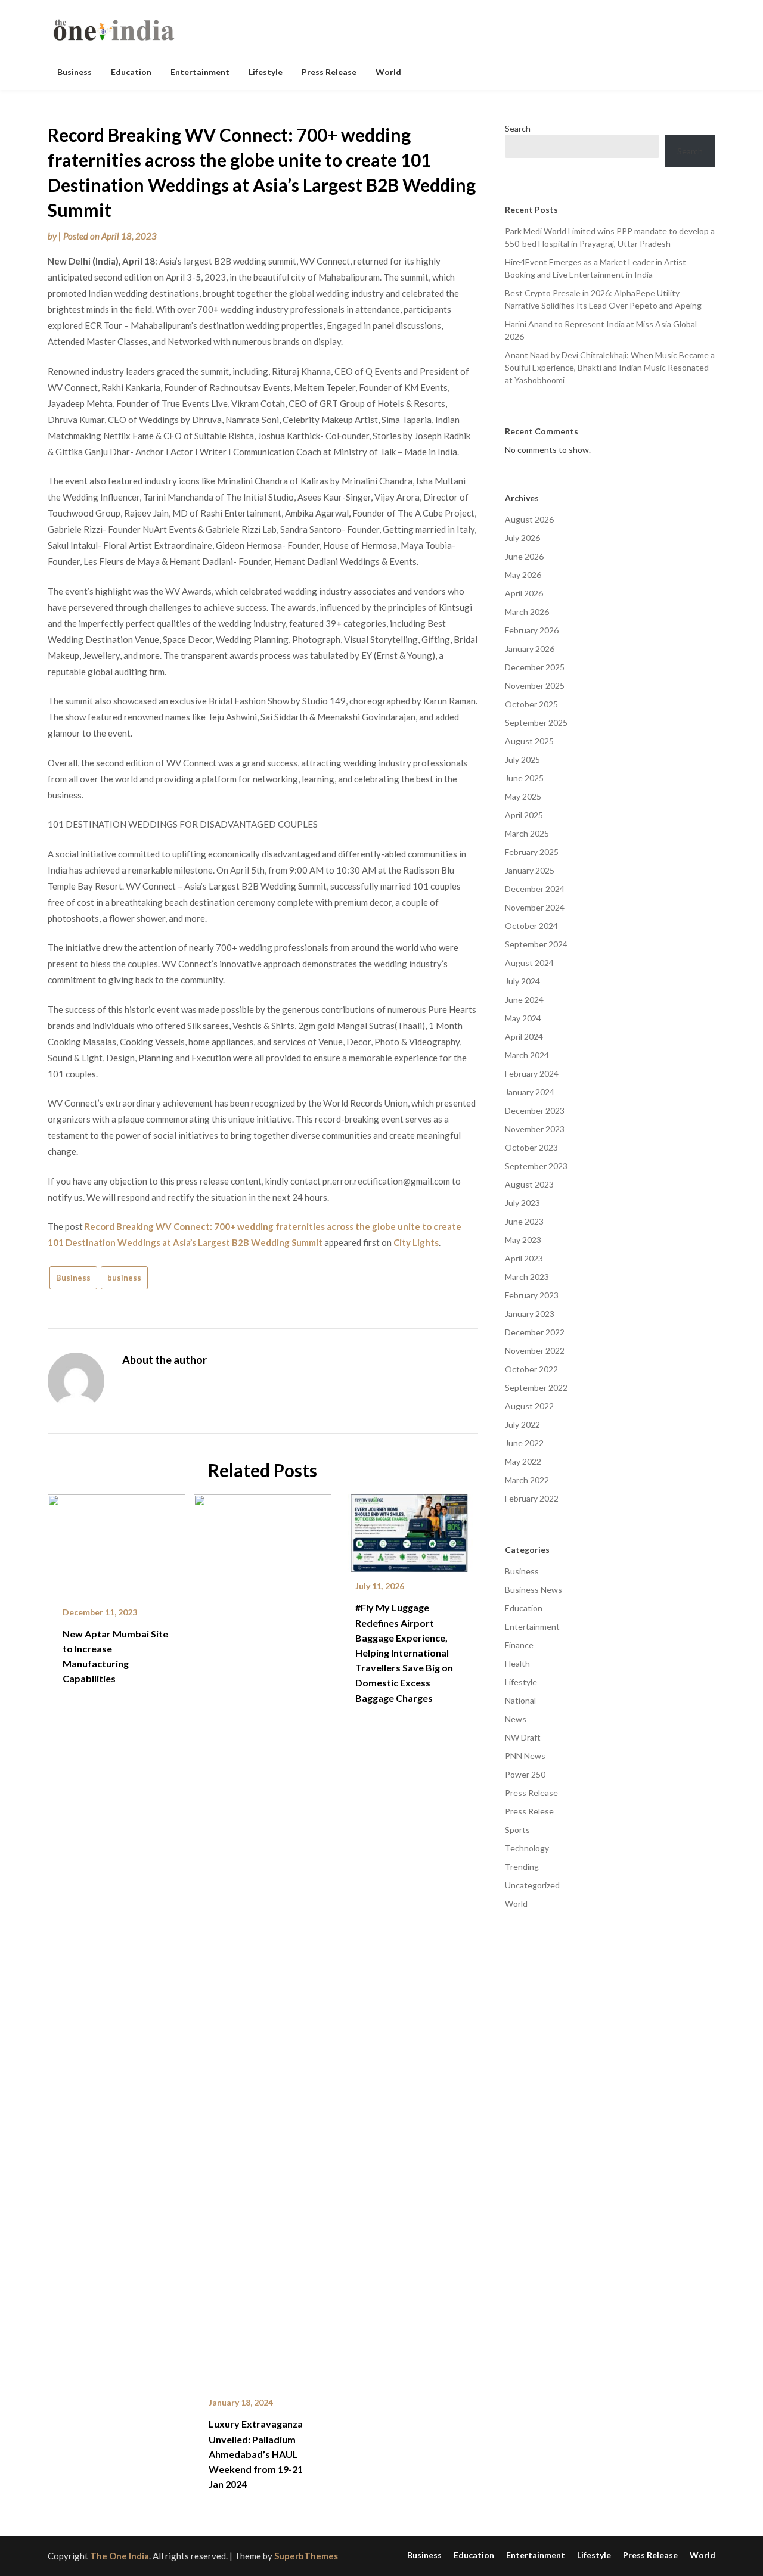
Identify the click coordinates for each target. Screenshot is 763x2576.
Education (131, 72)
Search (518, 128)
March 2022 (527, 1480)
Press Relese (529, 1811)
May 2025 (523, 796)
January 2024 (530, 1092)
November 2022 (535, 1351)
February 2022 (532, 1498)
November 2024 (535, 907)
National (520, 1700)
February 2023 (532, 1295)
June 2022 (524, 1443)
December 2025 (535, 667)
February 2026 (532, 630)
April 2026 (524, 593)
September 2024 (536, 944)
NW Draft (523, 1737)
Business (75, 72)
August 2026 (529, 519)
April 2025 (524, 815)
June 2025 (524, 778)
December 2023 (535, 1110)
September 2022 (536, 1388)
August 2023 (529, 1184)
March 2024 (527, 1055)
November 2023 (535, 1129)
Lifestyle (266, 72)
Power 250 (525, 1774)
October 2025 (531, 704)
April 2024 (524, 1037)
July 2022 (522, 1424)
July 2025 (522, 759)
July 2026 (522, 538)
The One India (120, 2556)
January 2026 (530, 649)
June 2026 (524, 556)
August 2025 (529, 741)
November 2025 (535, 686)
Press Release (329, 72)
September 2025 (536, 723)
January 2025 (530, 870)
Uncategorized (532, 1885)
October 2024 (531, 926)
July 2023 (522, 1203)
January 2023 (530, 1314)
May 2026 (523, 575)
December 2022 (535, 1332)
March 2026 (527, 612)
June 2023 (524, 1221)
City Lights (416, 1242)
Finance (519, 1645)
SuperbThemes (306, 2556)
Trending (522, 1867)
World (388, 72)
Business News (534, 1590)
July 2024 (522, 981)
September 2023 (536, 1166)
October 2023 (531, 1147)
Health (517, 1663)
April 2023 (524, 1258)
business (124, 1278)
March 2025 (527, 833)
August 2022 (529, 1406)
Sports (517, 1830)
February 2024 (532, 1073)
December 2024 (535, 889)
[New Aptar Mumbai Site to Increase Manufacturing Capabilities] (117, 1542)
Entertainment (200, 72)
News (516, 1719)
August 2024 (529, 963)
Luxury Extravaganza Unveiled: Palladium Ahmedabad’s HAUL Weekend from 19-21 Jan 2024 (256, 2454)
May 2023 (523, 1240)
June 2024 (524, 1000)
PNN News (525, 1756)
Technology (527, 1848)
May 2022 (523, 1461)
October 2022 (531, 1369)
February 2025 (532, 852)
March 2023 (527, 1277)
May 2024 (523, 1018)
